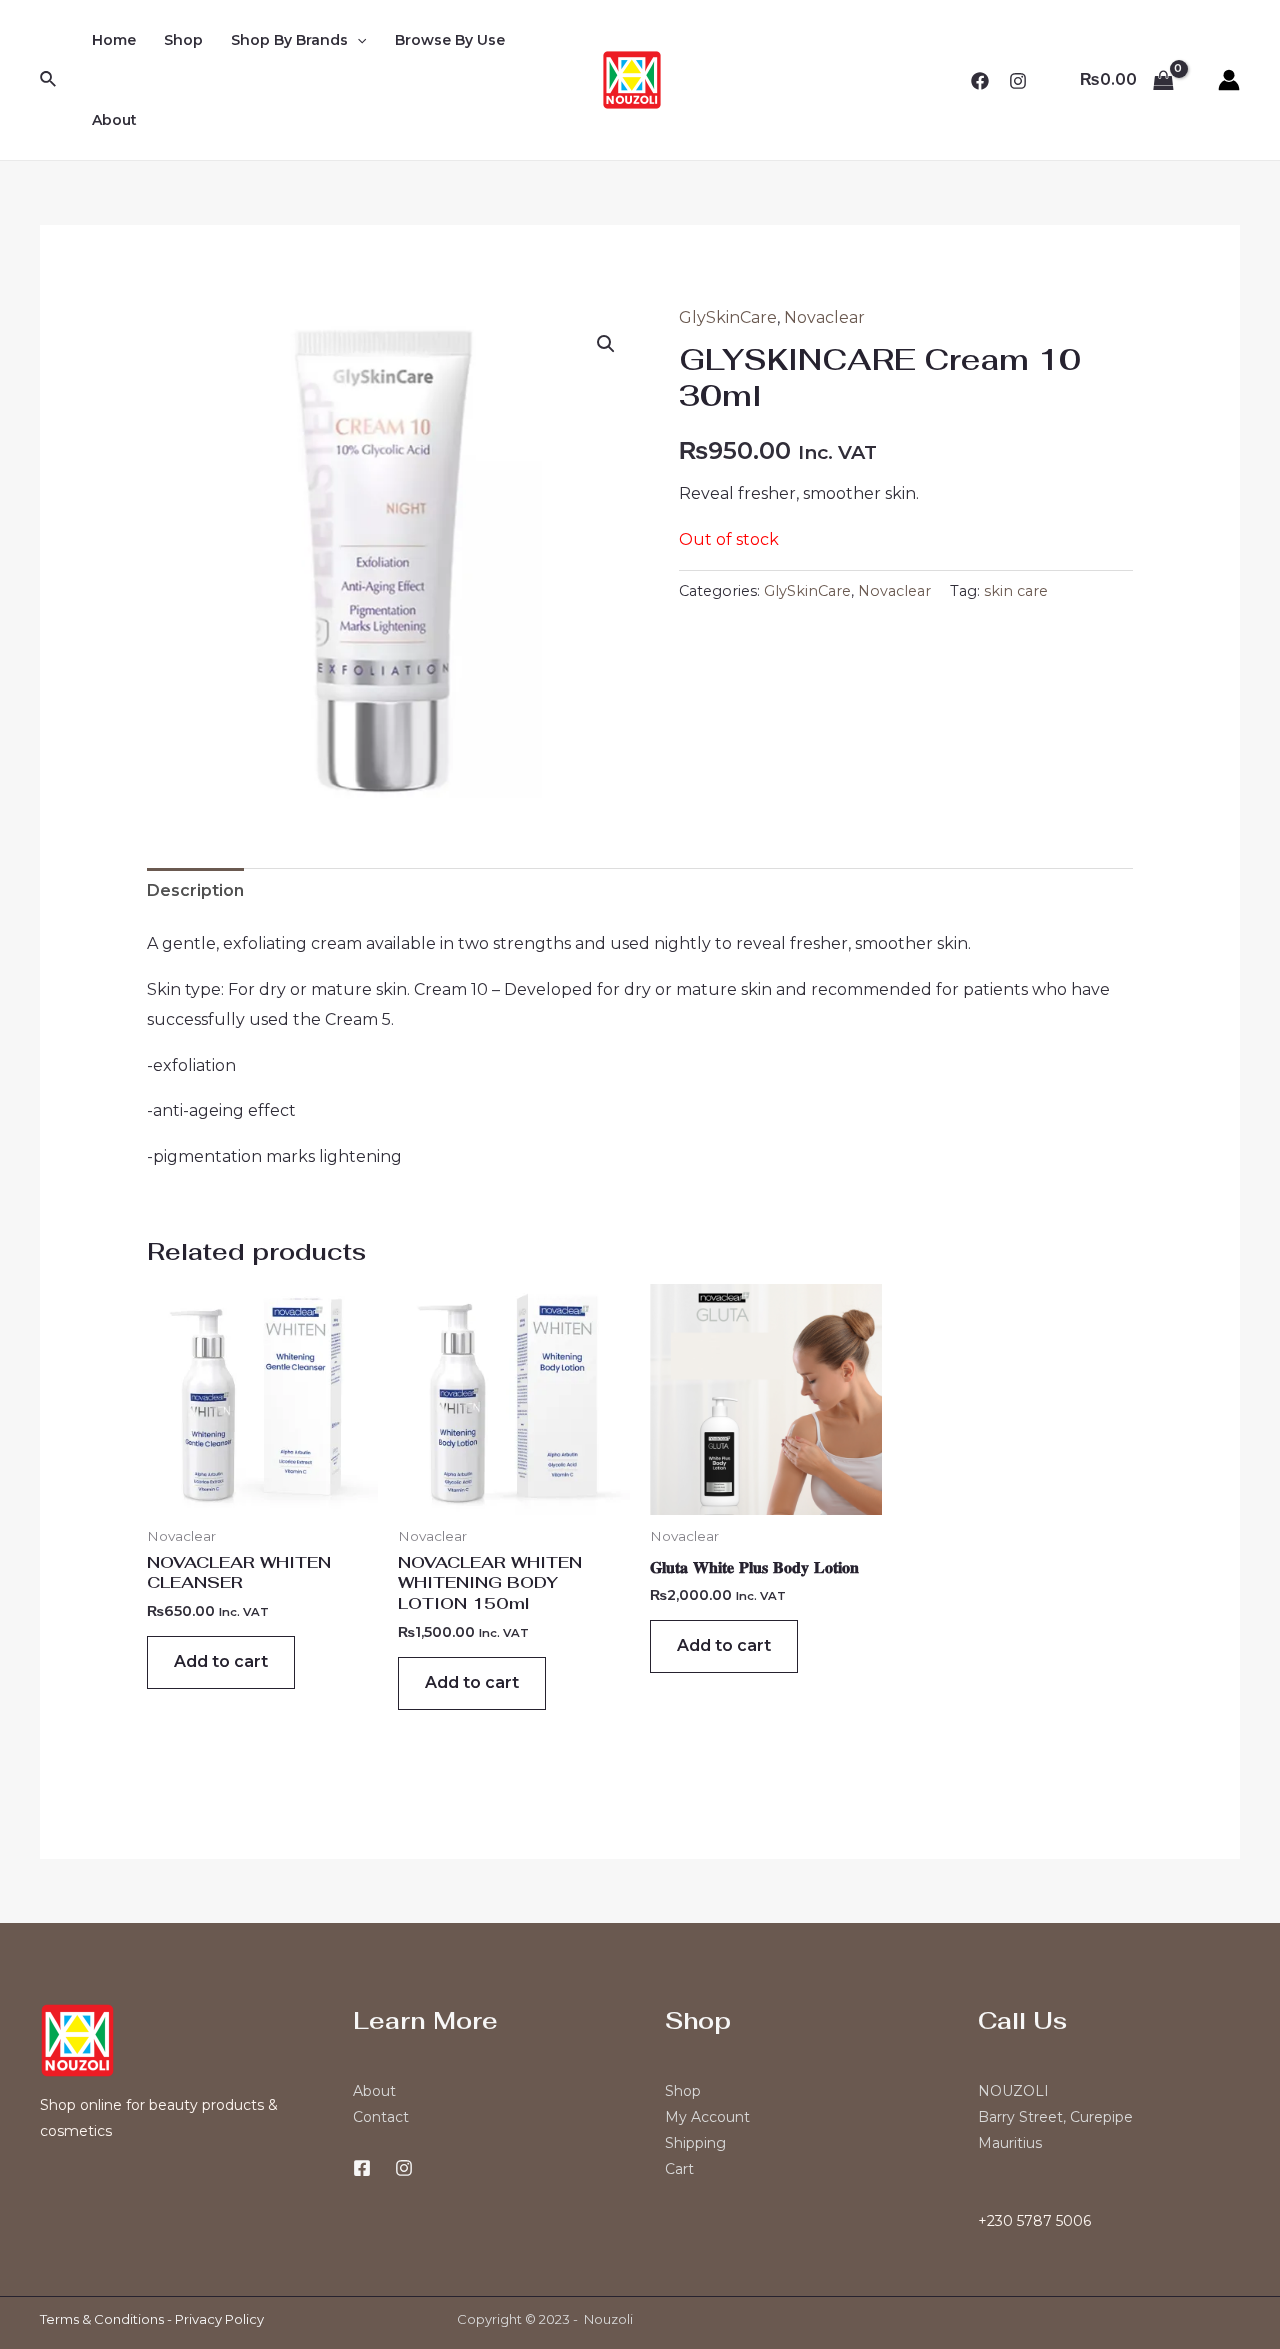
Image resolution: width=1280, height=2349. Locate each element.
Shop (183, 40)
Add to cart (221, 1661)
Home (114, 40)
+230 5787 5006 (1034, 2221)
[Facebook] (980, 81)
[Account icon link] (1229, 80)
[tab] (195, 891)
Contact (381, 2117)
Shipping (695, 2143)
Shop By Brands (289, 40)
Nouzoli (608, 2319)
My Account (707, 2117)
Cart (679, 2169)
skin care (1016, 591)
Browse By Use (450, 40)
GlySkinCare (728, 317)
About (114, 120)
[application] (357, 40)
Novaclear (824, 317)
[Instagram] (1018, 81)
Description (195, 890)
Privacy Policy (219, 2319)
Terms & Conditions (102, 2319)
